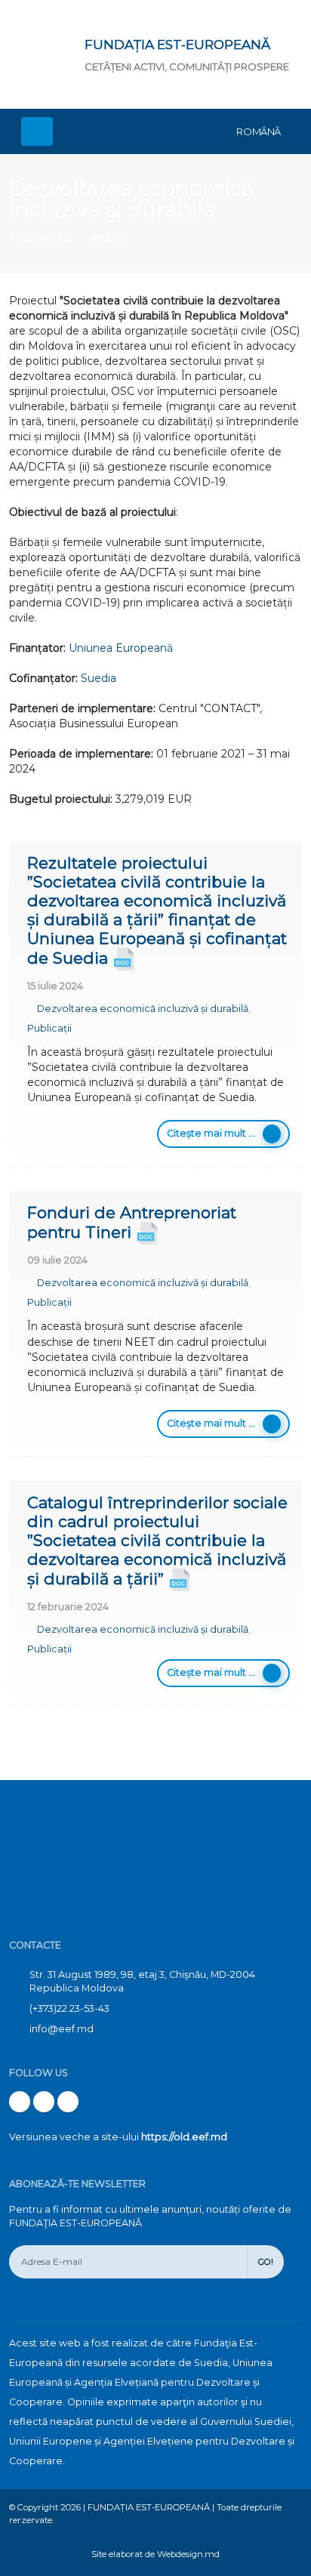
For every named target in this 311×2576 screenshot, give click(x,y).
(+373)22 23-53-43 (69, 2008)
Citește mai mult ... (211, 1133)
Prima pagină (40, 239)
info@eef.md (62, 2029)
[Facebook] (20, 2102)
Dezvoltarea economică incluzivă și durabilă (143, 1009)
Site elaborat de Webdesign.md (155, 2554)
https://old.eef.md (184, 2137)
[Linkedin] (68, 2102)
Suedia (99, 678)
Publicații (49, 1028)
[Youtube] (44, 2102)
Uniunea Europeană (121, 648)
